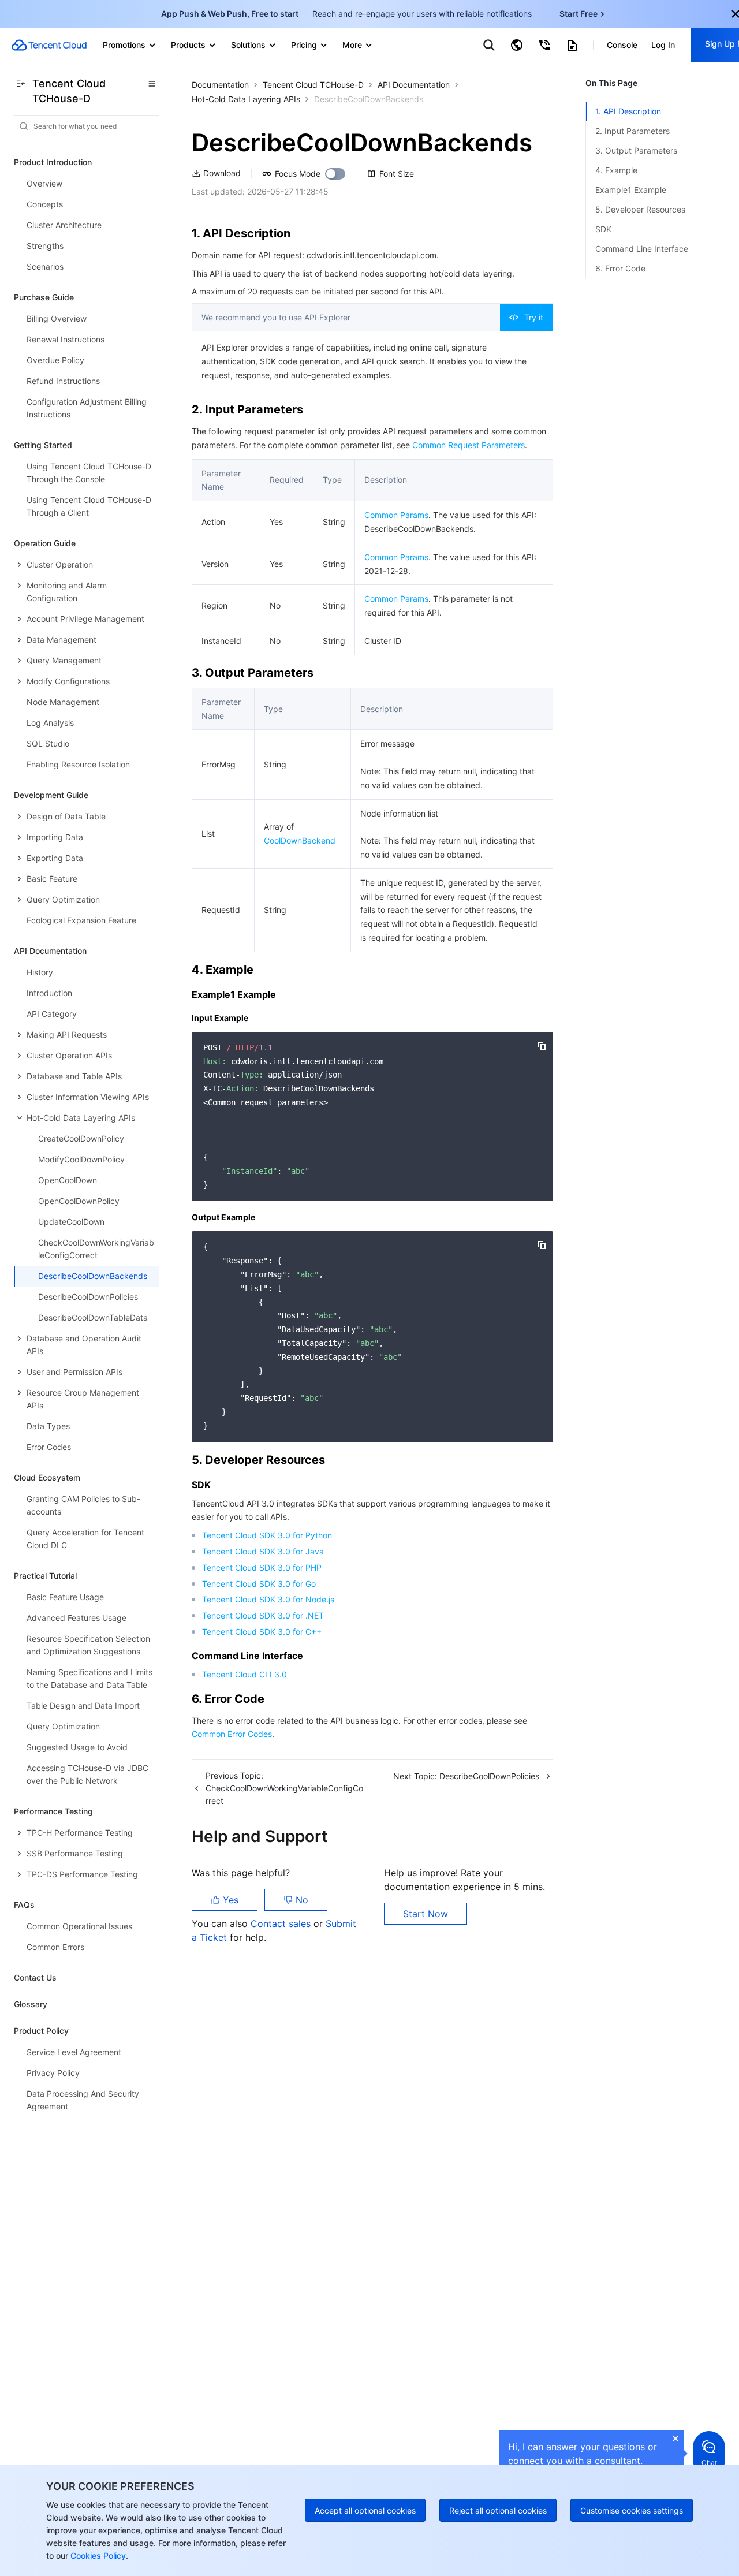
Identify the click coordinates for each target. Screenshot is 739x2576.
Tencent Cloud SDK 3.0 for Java (263, 1551)
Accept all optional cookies (365, 2510)
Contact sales (282, 1923)
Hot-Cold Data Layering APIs (246, 99)
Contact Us (35, 1977)
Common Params (396, 515)
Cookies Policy (97, 2556)
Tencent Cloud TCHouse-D (313, 85)
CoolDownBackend (300, 840)
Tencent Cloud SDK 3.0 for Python (267, 1535)
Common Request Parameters (469, 445)
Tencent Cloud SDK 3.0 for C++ (262, 1632)
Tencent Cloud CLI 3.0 (245, 1674)
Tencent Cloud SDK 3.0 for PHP (262, 1567)
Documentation (220, 85)
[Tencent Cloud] (49, 45)
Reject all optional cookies (498, 2510)
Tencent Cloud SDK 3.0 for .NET (263, 1615)
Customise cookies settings (632, 2510)
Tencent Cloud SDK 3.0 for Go (259, 1584)
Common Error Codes (232, 1734)
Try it (534, 317)
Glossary (31, 2004)
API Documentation (414, 85)
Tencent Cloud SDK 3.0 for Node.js (268, 1599)
